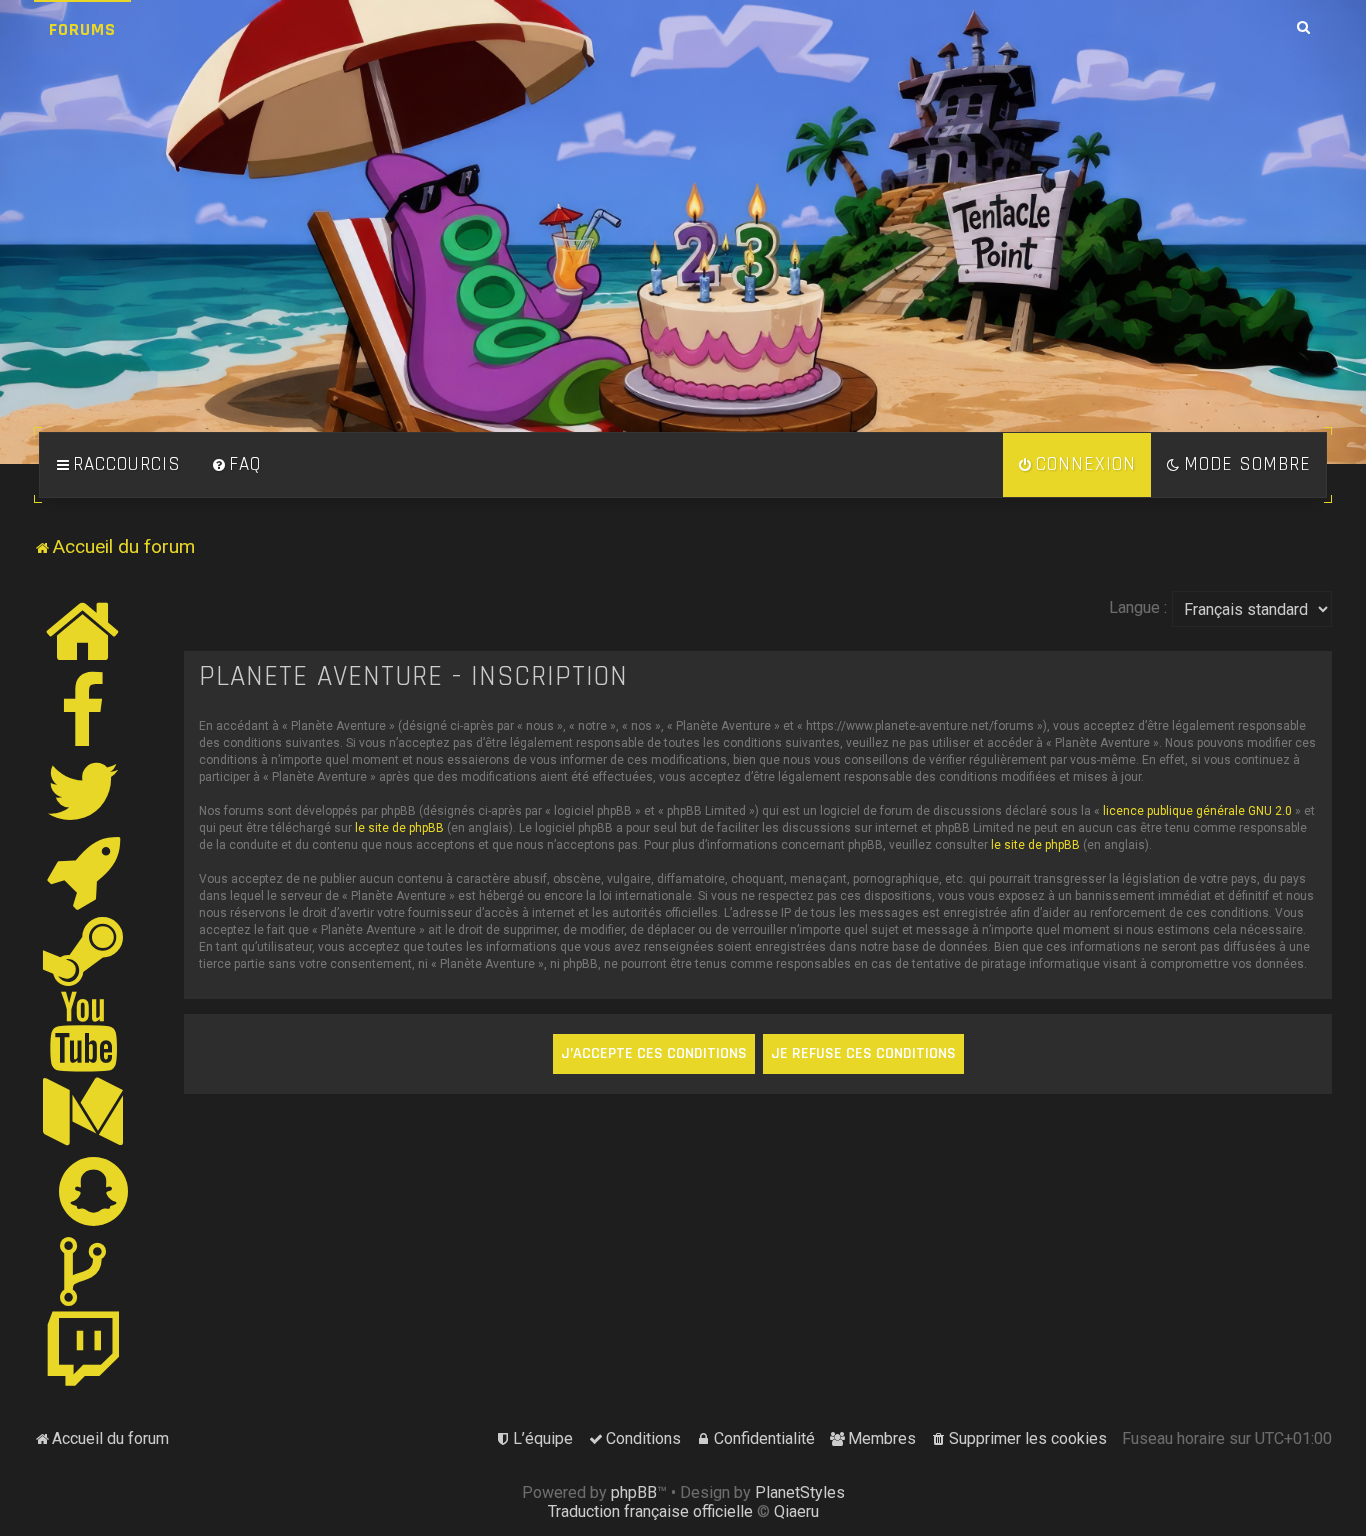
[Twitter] (84, 791)
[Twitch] (84, 1351)
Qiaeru (796, 1511)
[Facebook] (84, 711)
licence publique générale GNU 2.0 (1197, 811)
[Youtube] (84, 1031)
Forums (82, 29)
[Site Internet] (84, 631)
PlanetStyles (800, 1492)
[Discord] (84, 871)
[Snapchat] (94, 1191)
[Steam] (84, 951)
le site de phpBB (399, 828)
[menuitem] (236, 465)
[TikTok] (84, 1271)
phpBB (634, 1492)
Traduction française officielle (650, 1511)
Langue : (1138, 607)
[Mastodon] (84, 1111)
